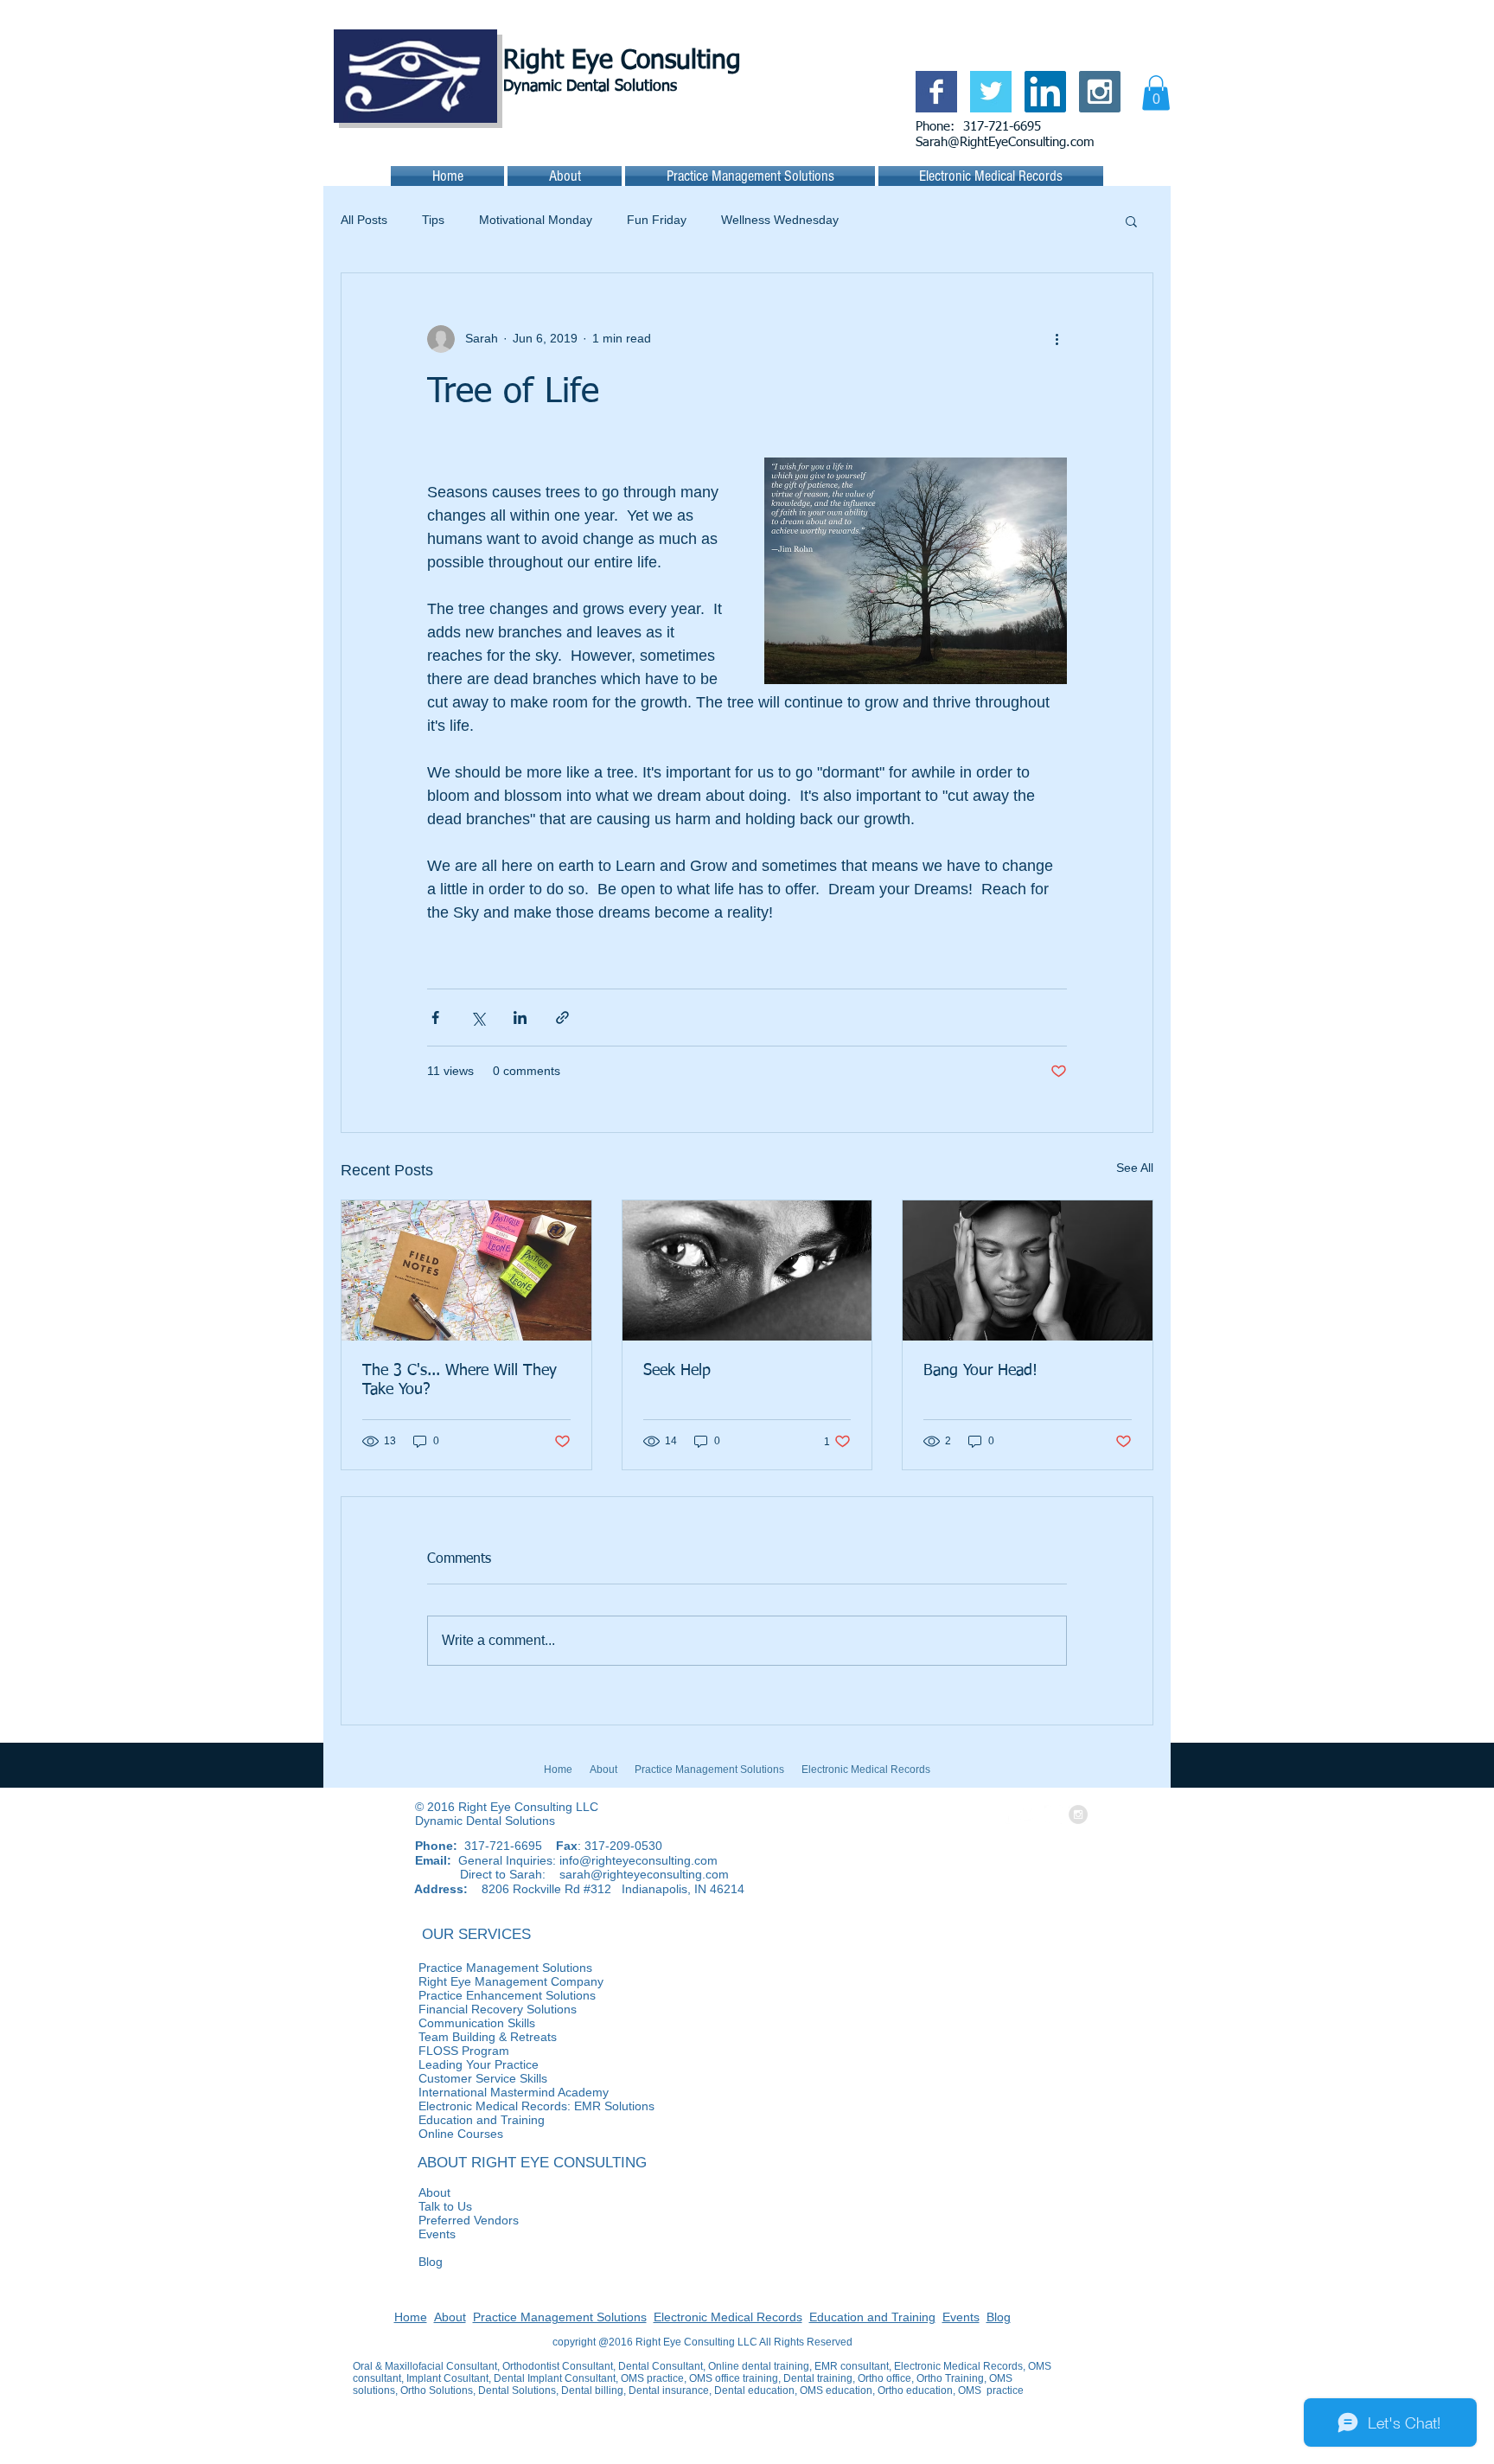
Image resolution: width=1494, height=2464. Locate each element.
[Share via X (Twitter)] (478, 1018)
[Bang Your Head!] (1028, 1270)
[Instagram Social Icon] (1100, 92)
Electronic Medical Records (728, 2317)
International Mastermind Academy (481, 2092)
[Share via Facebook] (435, 1018)
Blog (398, 2262)
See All (1135, 1168)
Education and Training (872, 2317)
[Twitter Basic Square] (991, 92)
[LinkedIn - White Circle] (1054, 1814)
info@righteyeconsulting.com (638, 1860)
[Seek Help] (747, 1270)
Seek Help (677, 1371)
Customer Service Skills (450, 2078)
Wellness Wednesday (780, 220)
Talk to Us (412, 2206)
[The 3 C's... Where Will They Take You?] (466, 1270)
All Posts (364, 220)
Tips (433, 220)
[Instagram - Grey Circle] (1078, 1814)
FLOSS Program (431, 2051)
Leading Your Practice (446, 2064)
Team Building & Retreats (455, 2037)
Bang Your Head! (980, 1371)
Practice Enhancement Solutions (569, 1995)
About (402, 2192)
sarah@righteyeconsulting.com (644, 1874)
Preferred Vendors (436, 2220)
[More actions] (1057, 339)
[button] (1156, 93)
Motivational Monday (536, 220)
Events (404, 2234)
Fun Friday (657, 220)
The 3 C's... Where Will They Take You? (460, 1380)
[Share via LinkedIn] (520, 1018)
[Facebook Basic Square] (936, 92)
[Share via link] (562, 1018)
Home (411, 2317)
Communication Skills (444, 2023)
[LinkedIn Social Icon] (1045, 92)
